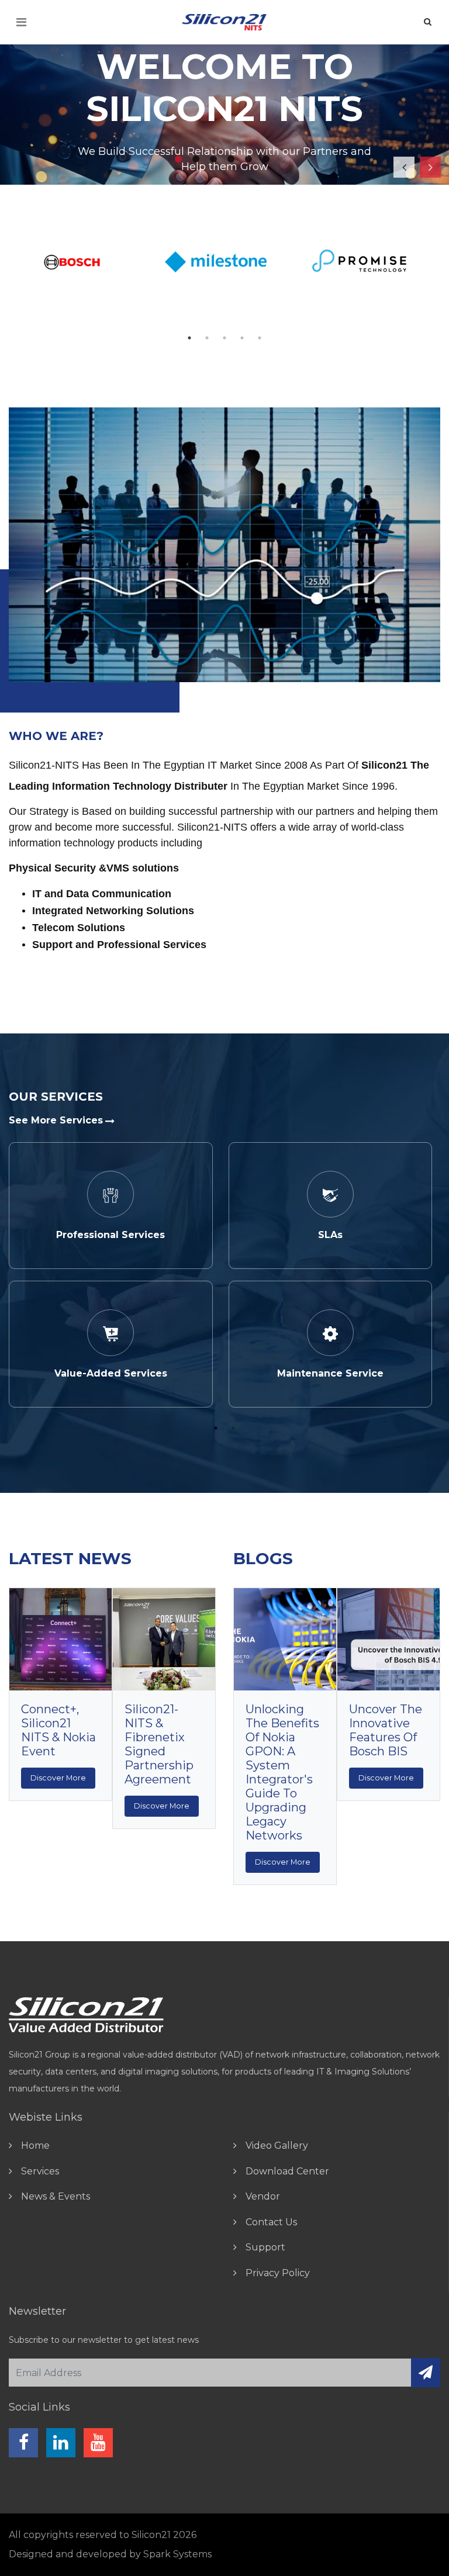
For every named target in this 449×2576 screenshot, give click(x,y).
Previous (399, 162)
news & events (56, 2196)
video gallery (277, 2145)
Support (265, 2247)
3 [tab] (216, 161)
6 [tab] (268, 161)
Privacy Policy (278, 2273)
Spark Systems (177, 2554)
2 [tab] (198, 161)
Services (40, 2171)
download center (287, 2171)
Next (426, 162)
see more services (56, 1120)
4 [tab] (233, 161)
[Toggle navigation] (21, 22)
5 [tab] (251, 161)
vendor (263, 2196)
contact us (271, 2222)
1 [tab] (181, 161)
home (35, 2145)
